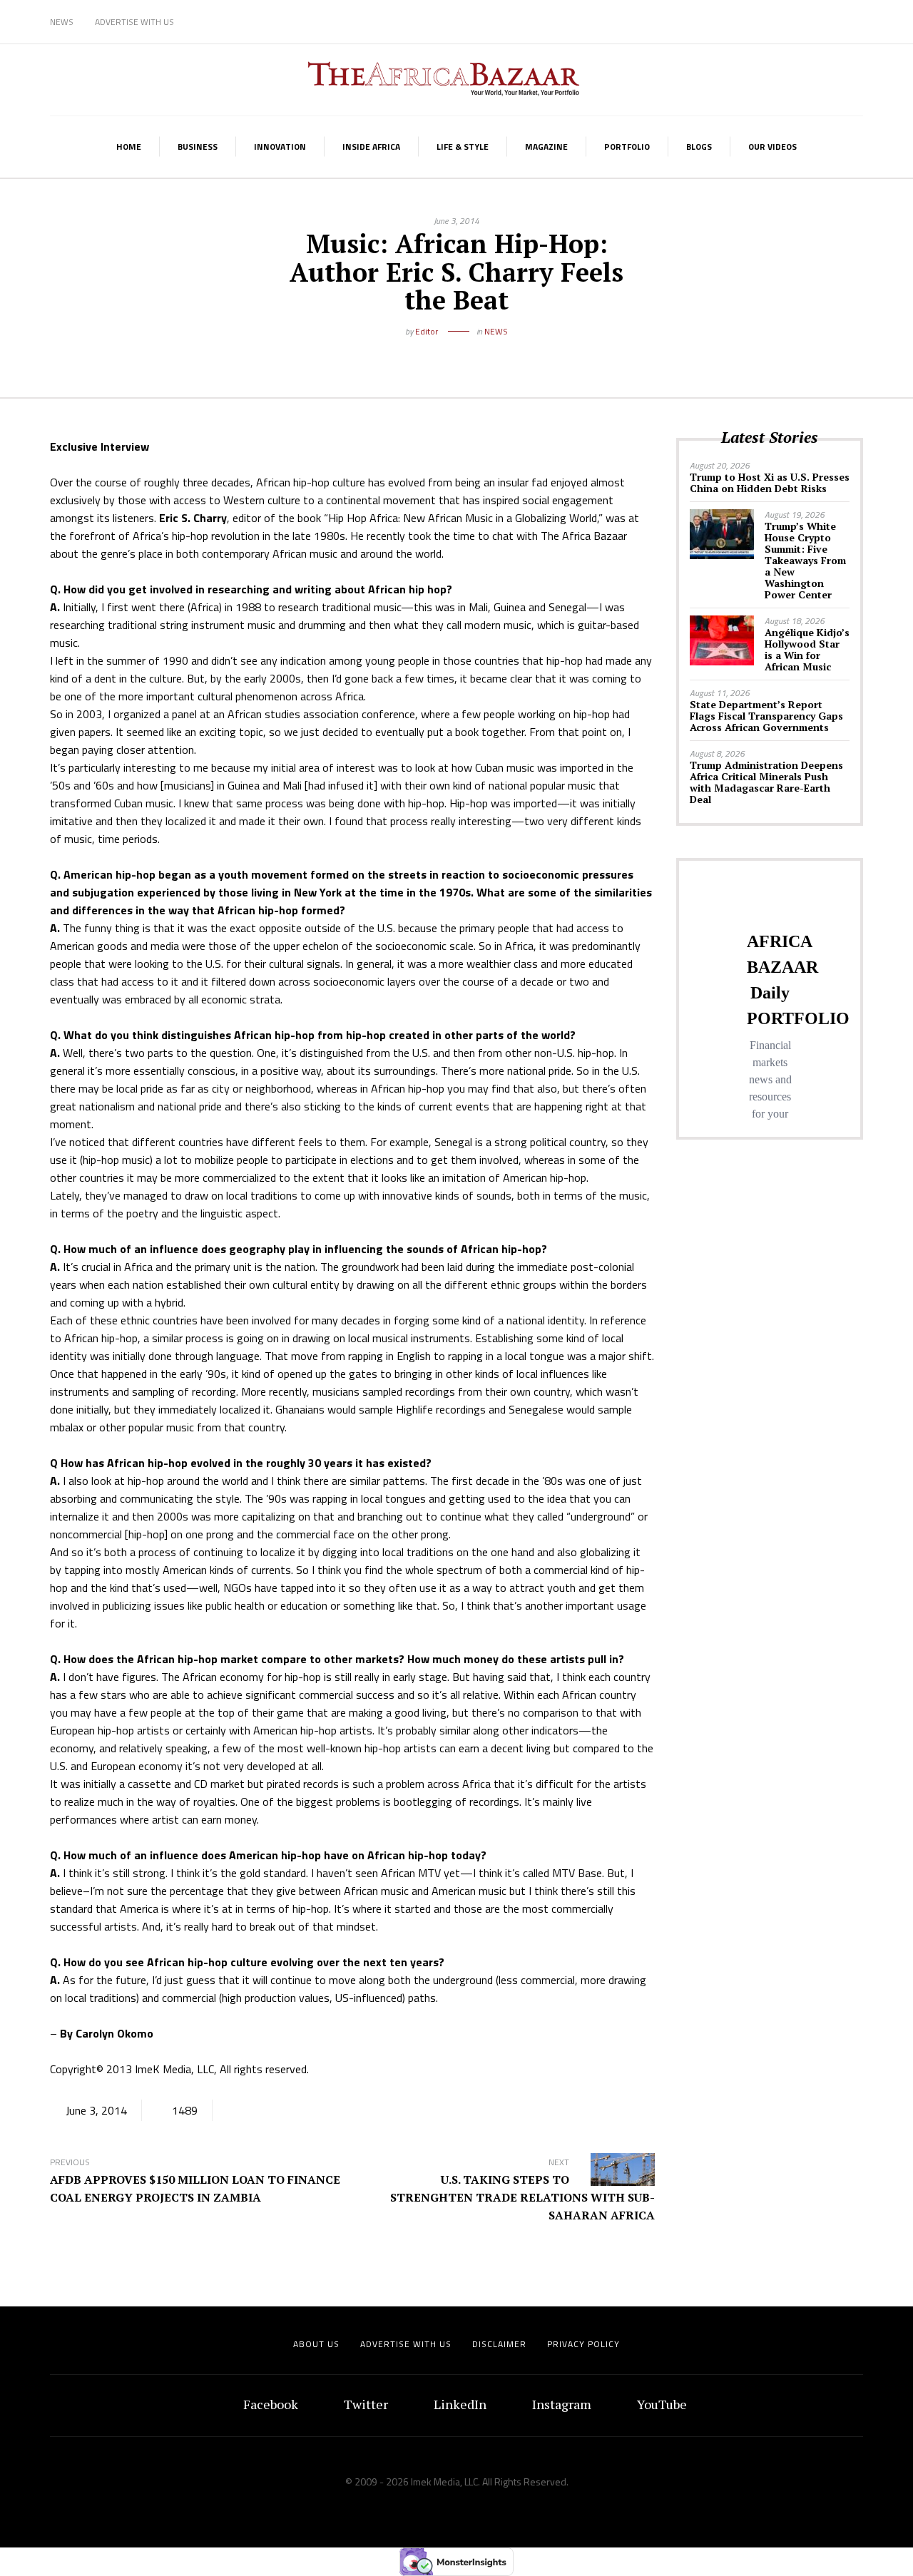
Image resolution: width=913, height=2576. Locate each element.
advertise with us (406, 2344)
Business (198, 147)
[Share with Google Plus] (467, 354)
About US (316, 2344)
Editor (427, 331)
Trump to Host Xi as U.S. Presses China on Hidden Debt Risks (770, 482)
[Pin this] (489, 354)
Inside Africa (371, 147)
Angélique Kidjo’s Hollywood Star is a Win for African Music (807, 649)
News (62, 22)
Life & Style (463, 147)
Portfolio (627, 147)
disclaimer (499, 2344)
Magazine (546, 147)
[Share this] (424, 354)
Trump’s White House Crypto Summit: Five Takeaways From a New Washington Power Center (805, 560)
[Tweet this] (446, 354)
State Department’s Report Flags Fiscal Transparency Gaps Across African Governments (766, 716)
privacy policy (583, 2344)
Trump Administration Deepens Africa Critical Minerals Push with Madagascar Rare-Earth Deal (766, 782)
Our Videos (772, 147)
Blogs (699, 147)
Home (129, 147)
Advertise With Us (134, 22)
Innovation (280, 147)
